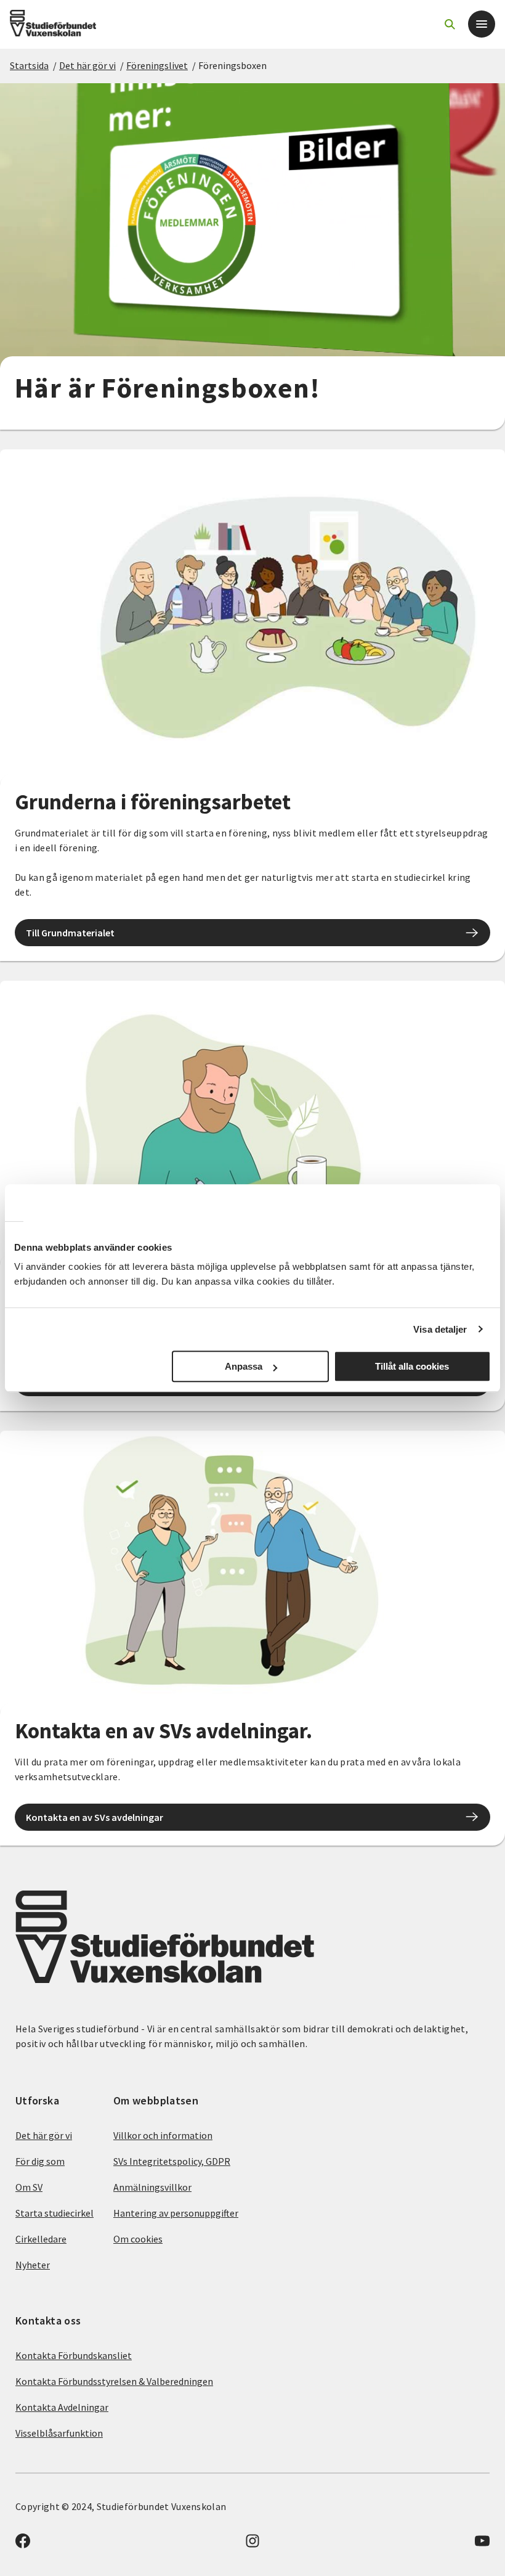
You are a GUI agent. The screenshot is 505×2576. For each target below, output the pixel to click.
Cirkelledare (41, 2239)
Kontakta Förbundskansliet (74, 2355)
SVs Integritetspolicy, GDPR (172, 2161)
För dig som (40, 2161)
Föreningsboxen (232, 65)
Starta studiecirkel (55, 2213)
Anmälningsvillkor (152, 2187)
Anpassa (244, 1366)
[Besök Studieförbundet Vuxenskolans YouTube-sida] (482, 2545)
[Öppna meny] (482, 24)
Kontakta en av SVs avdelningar (95, 1817)
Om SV (29, 2187)
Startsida (29, 65)
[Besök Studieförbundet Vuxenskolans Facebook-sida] (23, 2545)
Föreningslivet (157, 65)
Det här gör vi (87, 65)
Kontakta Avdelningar (62, 2407)
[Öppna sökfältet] (450, 24)
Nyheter (33, 2265)
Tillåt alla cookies (412, 1366)
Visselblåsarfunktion (59, 2433)
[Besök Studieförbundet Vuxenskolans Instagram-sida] (252, 2545)
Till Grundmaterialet (70, 933)
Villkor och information (163, 2135)
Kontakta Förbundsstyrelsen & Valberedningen (114, 2381)
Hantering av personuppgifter (176, 2213)
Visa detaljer (440, 1329)
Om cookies (138, 2239)
